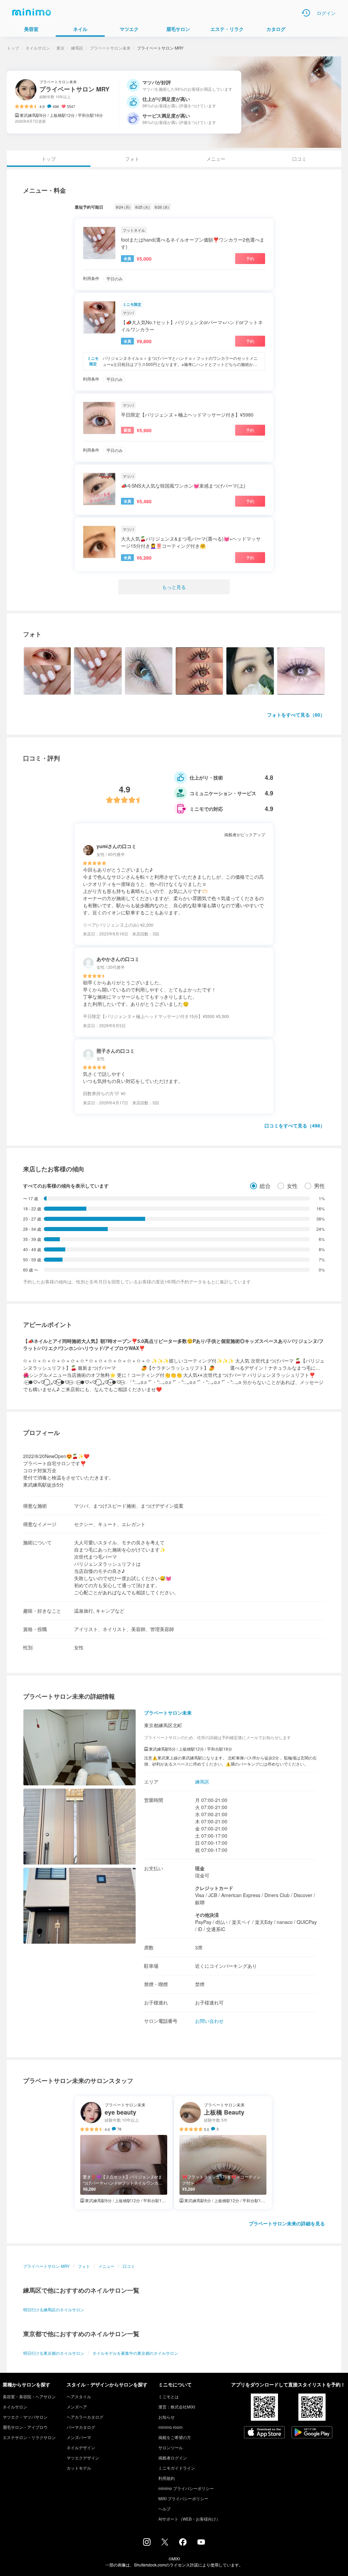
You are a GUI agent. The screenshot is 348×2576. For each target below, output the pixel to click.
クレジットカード (214, 1888)
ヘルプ (164, 2509)
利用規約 (167, 2478)
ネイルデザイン (81, 2447)
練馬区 (77, 48)
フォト (132, 159)
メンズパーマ (79, 2437)
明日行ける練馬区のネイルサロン (54, 2309)
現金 (200, 1868)
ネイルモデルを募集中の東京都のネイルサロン (135, 2353)
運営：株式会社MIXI (177, 2407)
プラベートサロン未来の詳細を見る (287, 2223)
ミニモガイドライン (177, 2468)
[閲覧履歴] (306, 13)
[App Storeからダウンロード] (264, 2433)
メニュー (216, 159)
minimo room (170, 2427)
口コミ (299, 159)
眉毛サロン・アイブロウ (25, 2427)
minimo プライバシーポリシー (186, 2488)
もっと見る (174, 587)
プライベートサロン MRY (46, 2266)
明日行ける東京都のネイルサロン (54, 2353)
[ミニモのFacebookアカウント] (183, 2544)
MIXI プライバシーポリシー (183, 2498)
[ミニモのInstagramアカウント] (147, 2544)
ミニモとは (169, 2396)
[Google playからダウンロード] (312, 2433)
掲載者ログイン (173, 2458)
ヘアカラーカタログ (85, 2417)
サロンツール (171, 2447)
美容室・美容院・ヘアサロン (29, 2396)
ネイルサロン (38, 48)
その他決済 (207, 1915)
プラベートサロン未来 (110, 48)
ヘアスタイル (79, 2396)
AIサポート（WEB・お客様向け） (189, 2519)
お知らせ (167, 2417)
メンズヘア (77, 2407)
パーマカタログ (81, 2427)
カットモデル (79, 2468)
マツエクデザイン (83, 2458)
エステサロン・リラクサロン (29, 2437)
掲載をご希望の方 (175, 2437)
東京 (60, 48)
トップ (13, 48)
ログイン (326, 13)
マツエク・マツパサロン (25, 2417)
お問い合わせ (209, 2021)
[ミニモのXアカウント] (165, 2543)
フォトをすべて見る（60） (296, 715)
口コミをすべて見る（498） (295, 1125)
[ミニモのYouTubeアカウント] (201, 2543)
